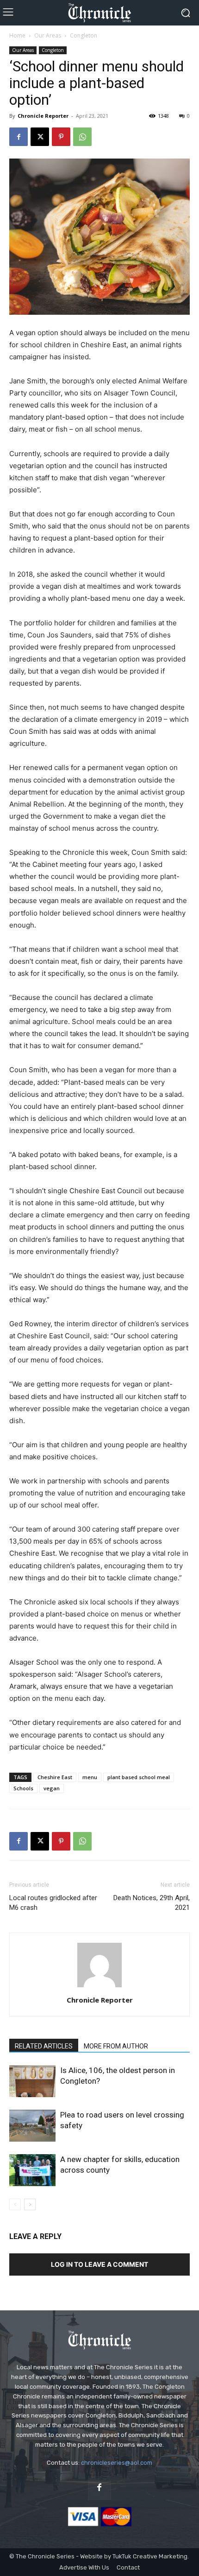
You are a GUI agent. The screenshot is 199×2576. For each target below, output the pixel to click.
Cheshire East (55, 1777)
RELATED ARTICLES (44, 2046)
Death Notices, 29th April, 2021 (152, 1903)
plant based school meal (139, 1777)
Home (17, 35)
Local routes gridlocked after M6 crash (53, 1903)
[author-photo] (99, 1987)
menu (90, 1777)
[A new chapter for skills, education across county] (32, 2170)
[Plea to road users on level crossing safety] (32, 2126)
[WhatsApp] (82, 137)
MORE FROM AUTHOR (116, 2046)
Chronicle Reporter (43, 116)
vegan (52, 1788)
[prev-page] (15, 2204)
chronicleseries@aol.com (117, 2463)
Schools (23, 1788)
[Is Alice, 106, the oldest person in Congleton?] (32, 2081)
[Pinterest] (61, 137)
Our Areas (48, 35)
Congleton (84, 35)
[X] (40, 137)
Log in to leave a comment (99, 2264)
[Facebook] (19, 137)
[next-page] (30, 2204)
